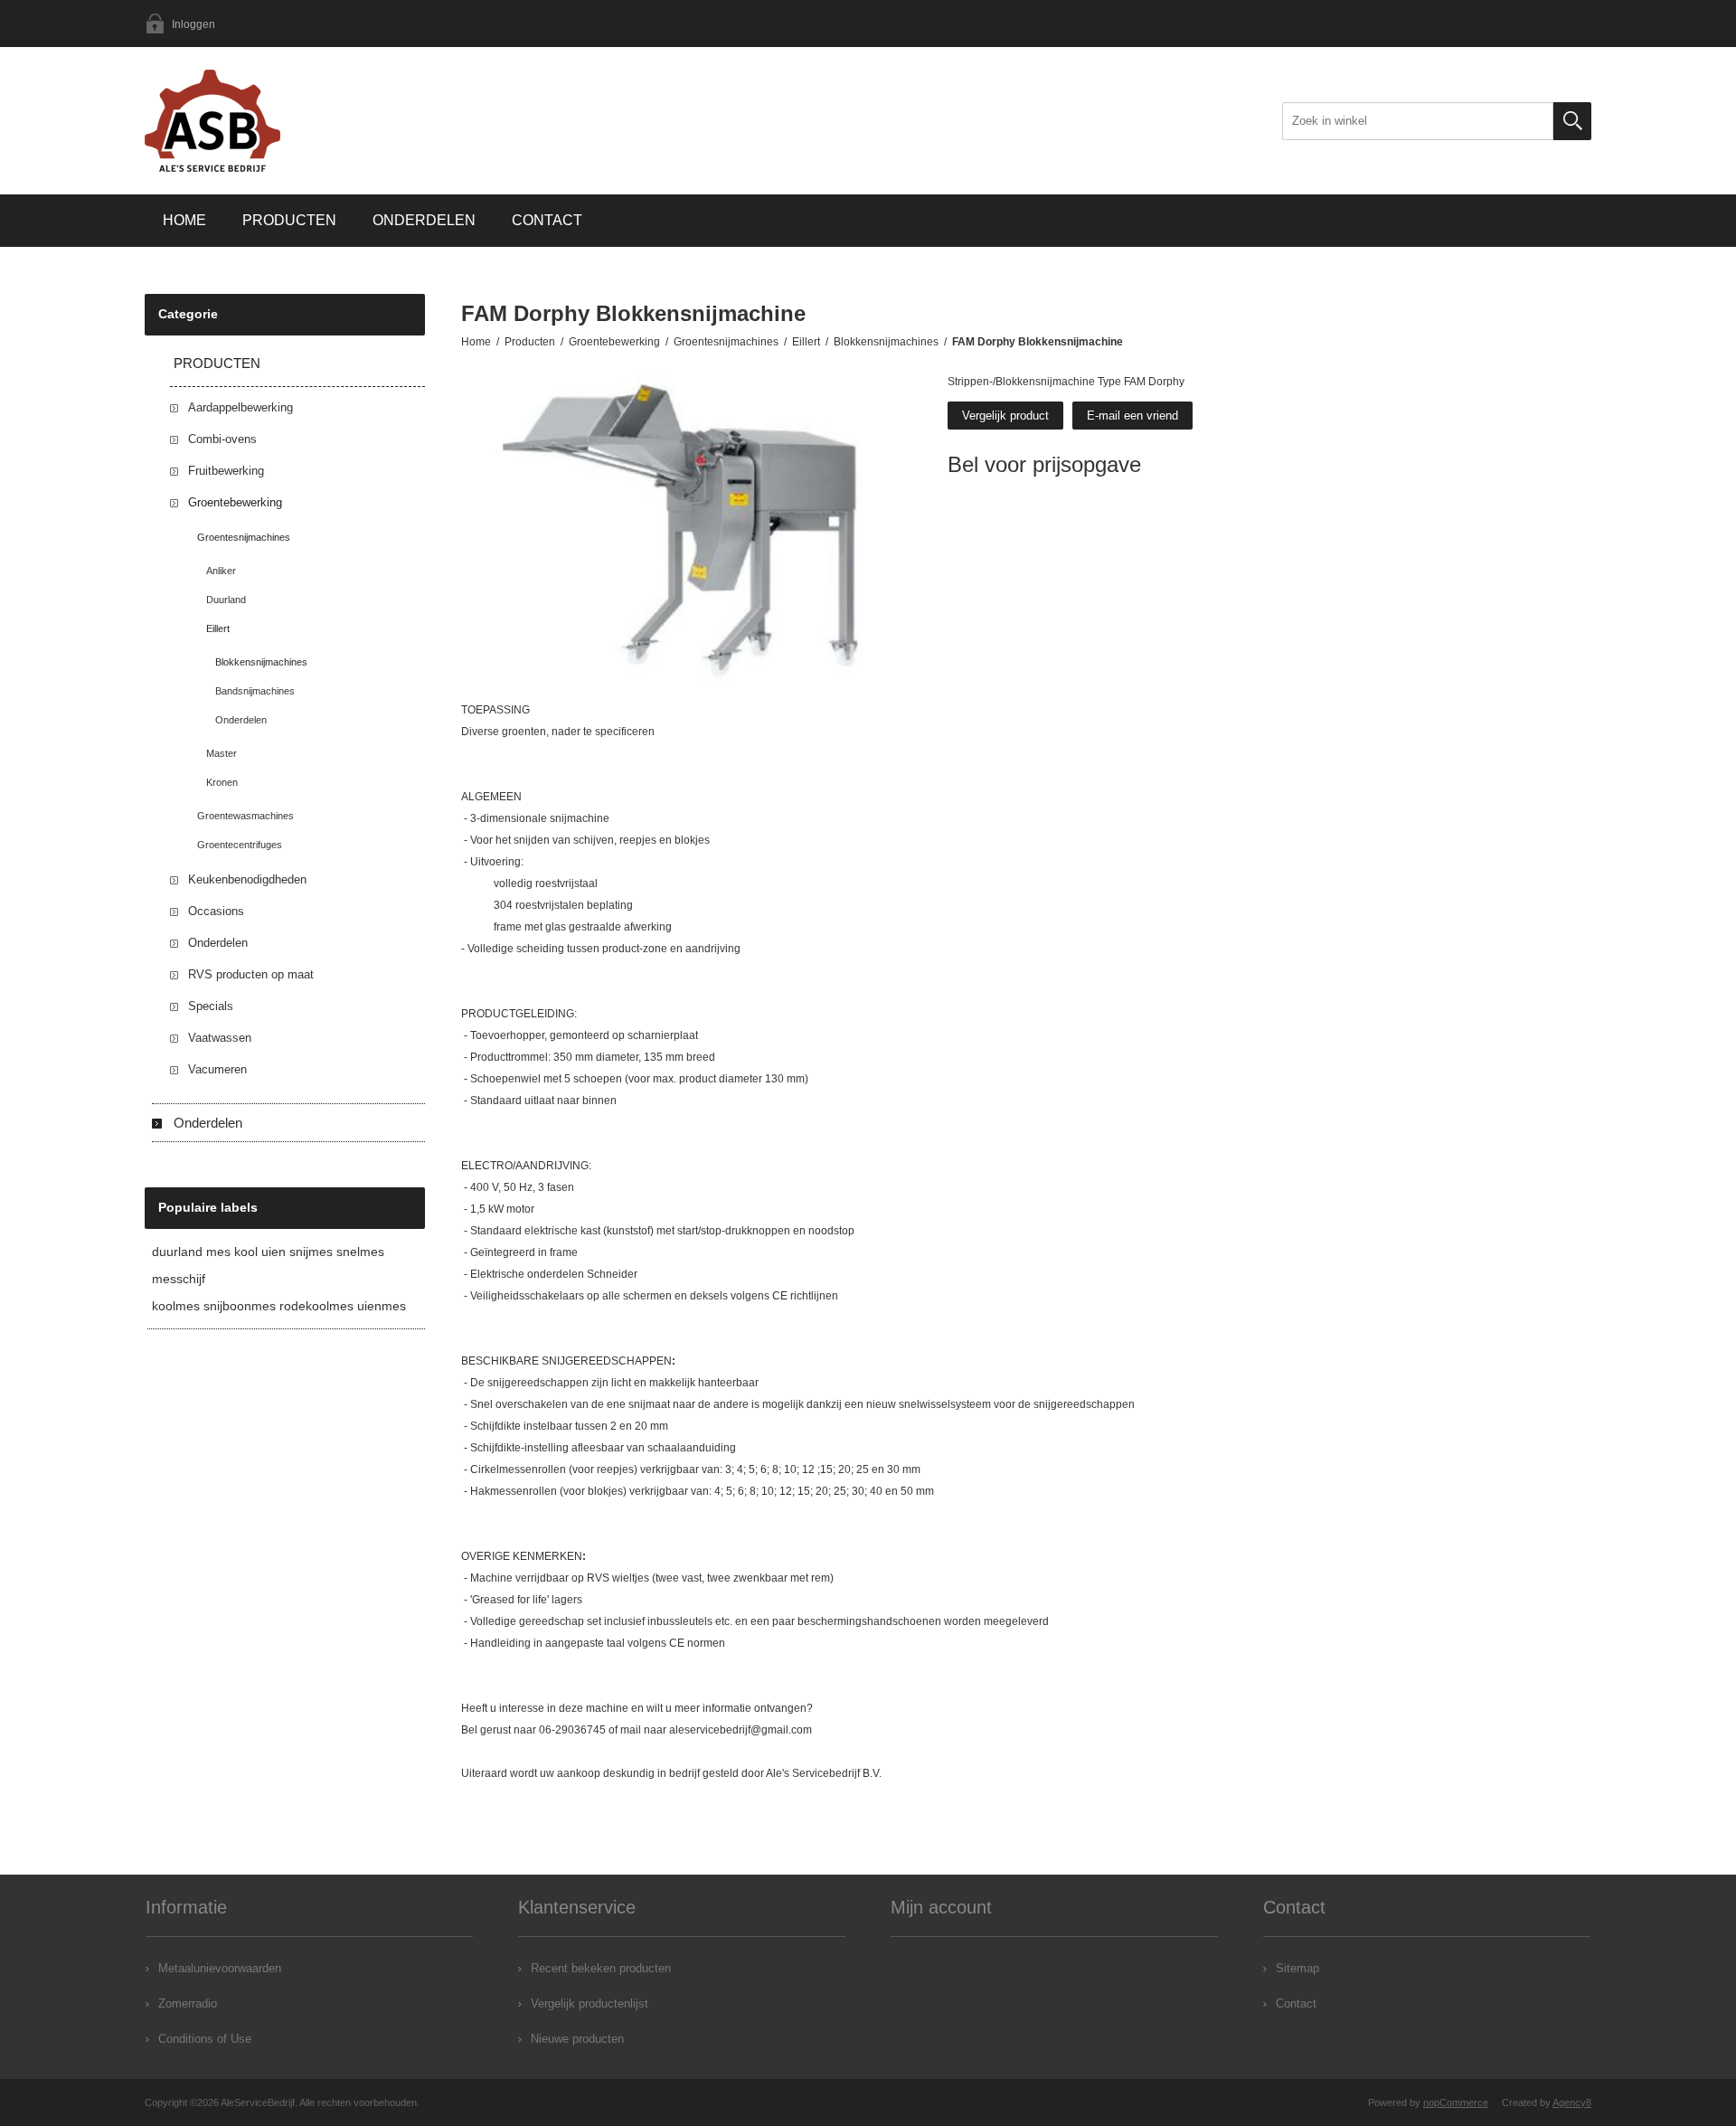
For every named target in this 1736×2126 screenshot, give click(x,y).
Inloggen (193, 24)
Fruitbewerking (226, 471)
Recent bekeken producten (601, 1968)
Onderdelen (424, 220)
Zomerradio (188, 2003)
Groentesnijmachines (244, 537)
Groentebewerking (235, 502)
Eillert (218, 628)
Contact (547, 220)
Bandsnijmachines (255, 691)
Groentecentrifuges (240, 845)
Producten (289, 220)
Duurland (226, 600)
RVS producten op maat (251, 974)
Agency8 (1572, 2102)
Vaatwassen (220, 1038)
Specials (211, 1006)
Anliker (221, 571)
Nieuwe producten (577, 2039)
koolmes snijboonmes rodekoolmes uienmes (279, 1306)
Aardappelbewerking (241, 407)
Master (222, 753)
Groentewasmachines (245, 816)
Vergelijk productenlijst (590, 2003)
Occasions (216, 911)
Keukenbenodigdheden (247, 879)
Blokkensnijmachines (261, 662)
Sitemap (1297, 1968)
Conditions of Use (205, 2039)
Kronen (222, 782)
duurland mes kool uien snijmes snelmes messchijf (268, 1265)
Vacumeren (217, 1069)
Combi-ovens (222, 439)
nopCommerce (1456, 2102)
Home (184, 220)
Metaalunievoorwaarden (220, 1968)
